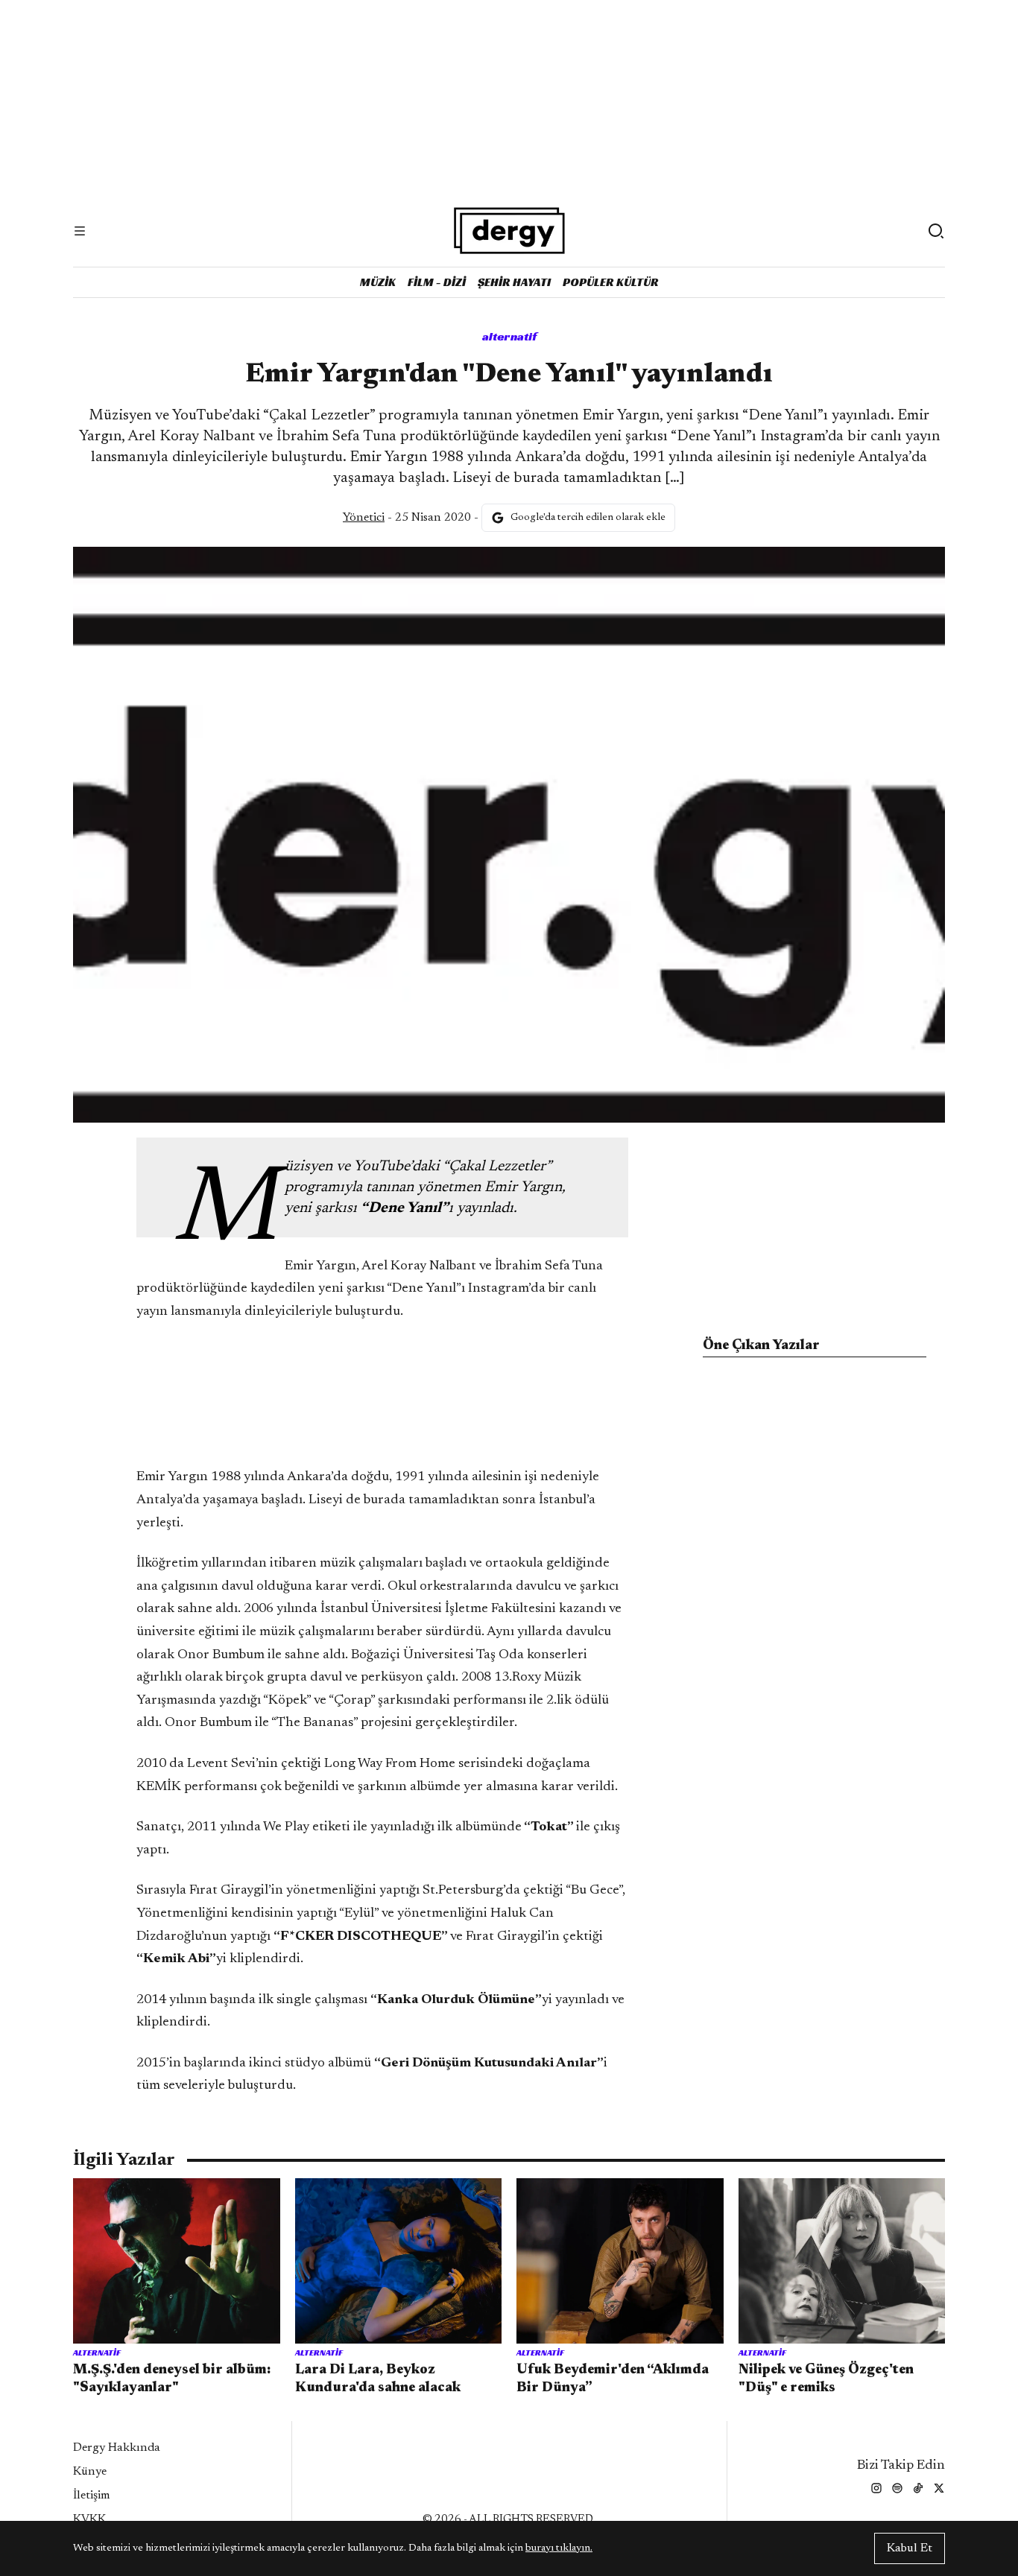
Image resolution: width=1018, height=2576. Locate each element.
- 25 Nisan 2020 (407, 518)
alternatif (509, 336)
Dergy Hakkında (117, 2448)
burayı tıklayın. (559, 2548)
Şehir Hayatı (514, 282)
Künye (90, 2472)
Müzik (378, 282)
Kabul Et (910, 2548)
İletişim (92, 2496)
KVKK (89, 2519)
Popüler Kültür (611, 282)
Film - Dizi (437, 282)
